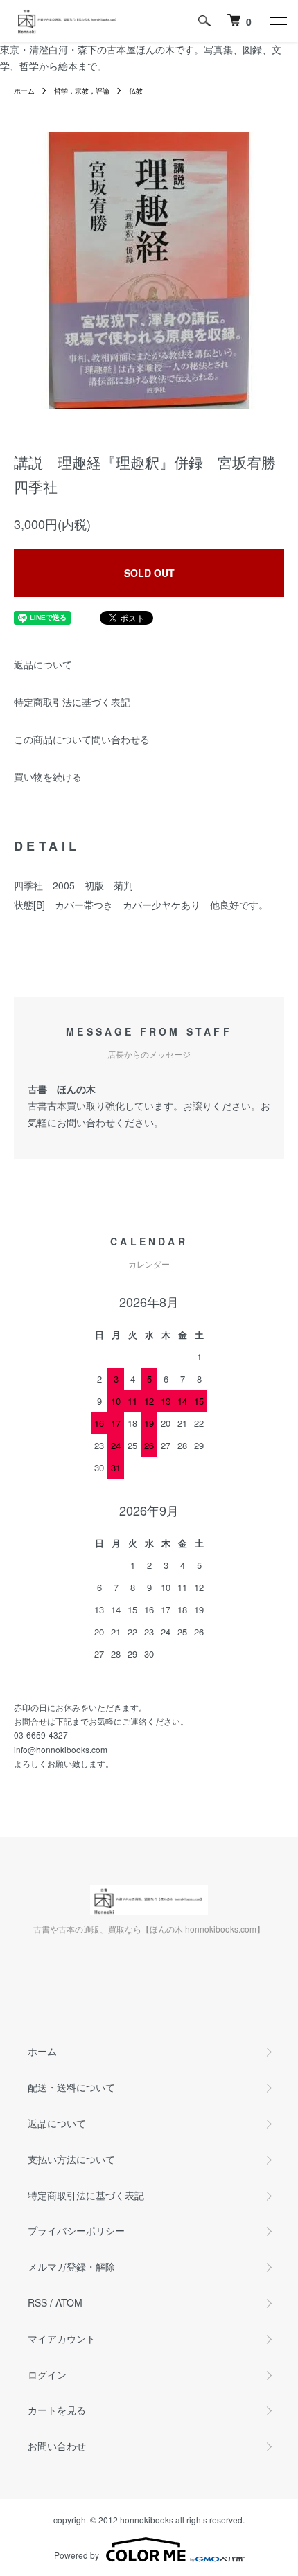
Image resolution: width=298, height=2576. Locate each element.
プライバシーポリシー (76, 2230)
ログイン (47, 2374)
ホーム (24, 91)
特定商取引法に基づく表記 (72, 702)
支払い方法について (71, 2159)
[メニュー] (277, 21)
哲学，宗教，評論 (82, 91)
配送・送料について (71, 2087)
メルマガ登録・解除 (71, 2266)
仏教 (136, 91)
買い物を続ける (48, 776)
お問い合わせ (57, 2446)
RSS (37, 2302)
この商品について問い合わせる (82, 739)
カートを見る (57, 2410)
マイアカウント (62, 2338)
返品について (43, 664)
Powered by (77, 2555)
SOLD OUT (149, 573)
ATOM (69, 2302)
